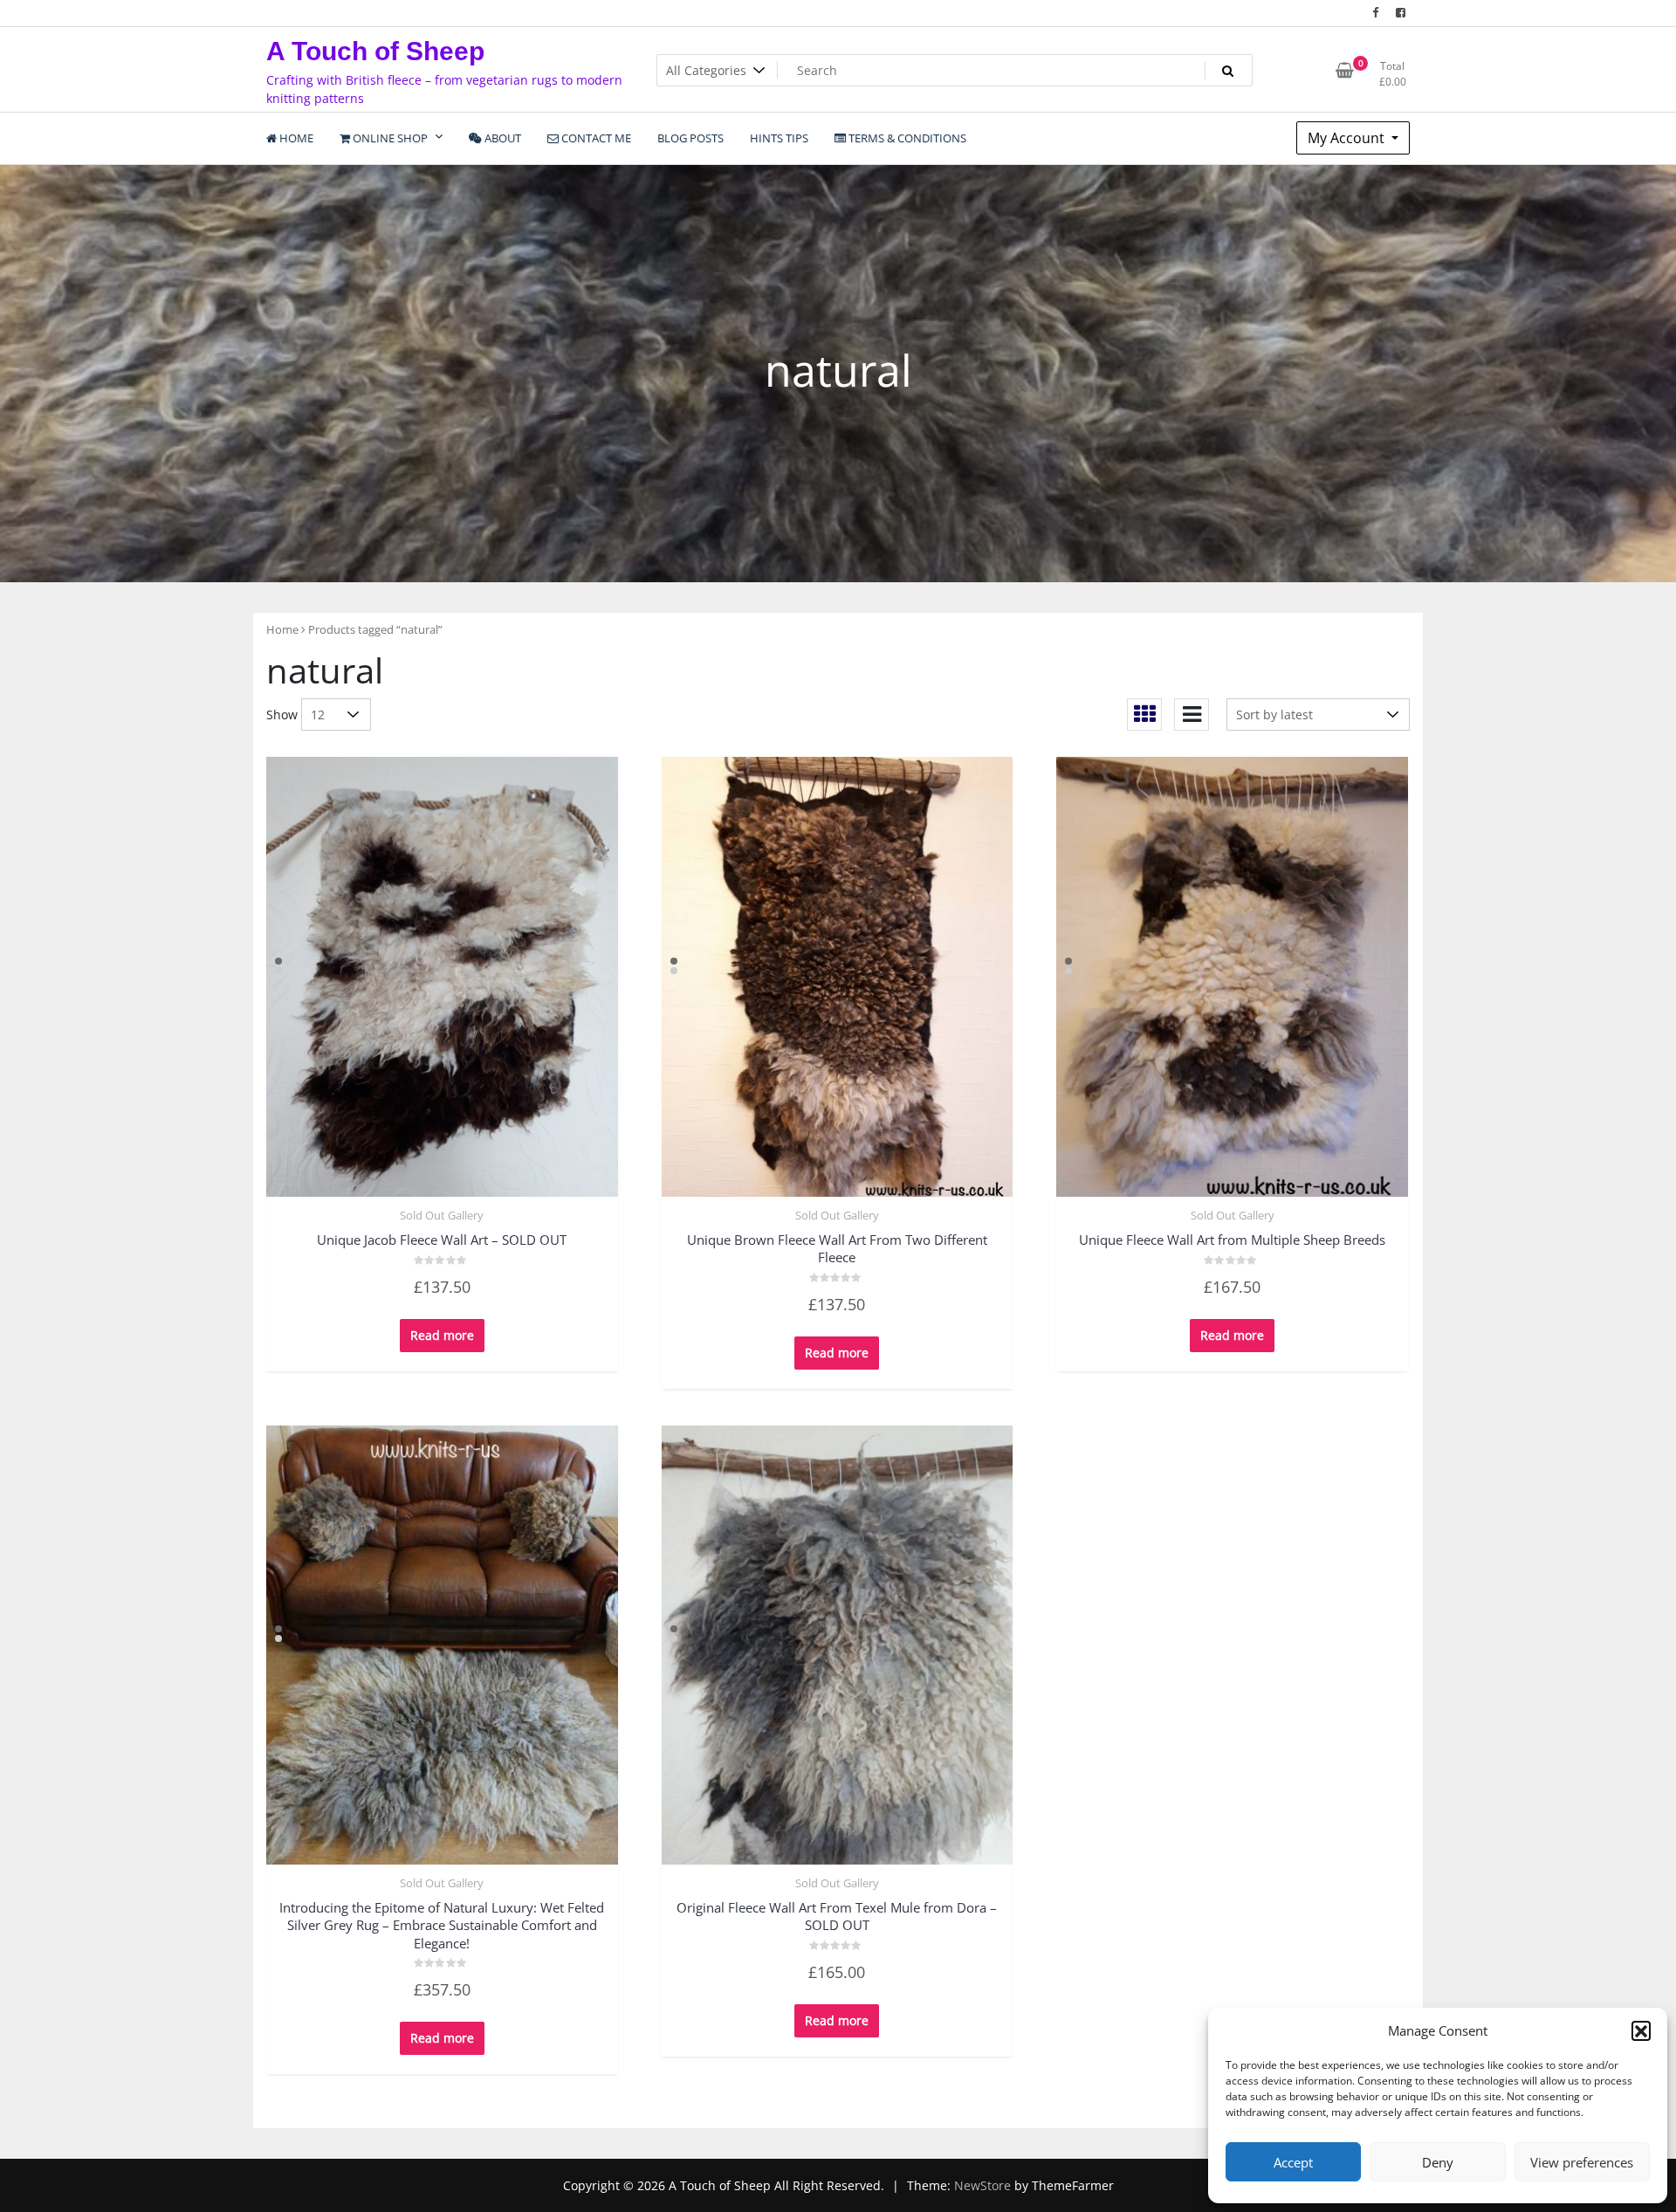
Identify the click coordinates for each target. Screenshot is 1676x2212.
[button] (1641, 2030)
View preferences (1582, 2162)
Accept (1293, 2162)
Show (282, 714)
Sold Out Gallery (442, 1215)
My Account (1348, 138)
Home (282, 629)
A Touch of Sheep (375, 51)
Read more (442, 1335)
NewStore (982, 2185)
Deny (1438, 2162)
